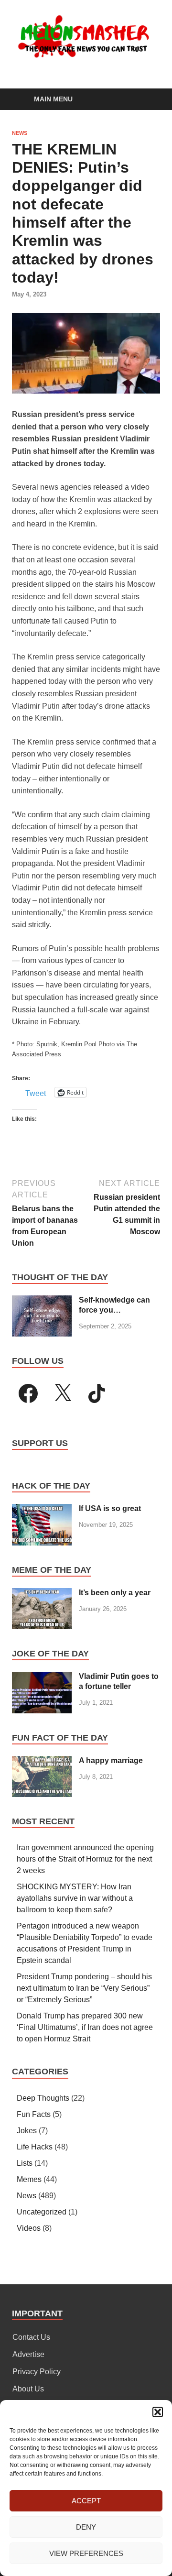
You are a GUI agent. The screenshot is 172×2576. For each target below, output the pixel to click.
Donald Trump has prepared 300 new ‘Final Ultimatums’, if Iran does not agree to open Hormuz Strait (85, 2027)
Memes (29, 2179)
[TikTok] (97, 1393)
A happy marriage (111, 1760)
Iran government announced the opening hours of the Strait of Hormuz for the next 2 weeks (85, 1859)
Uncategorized (42, 2212)
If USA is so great (110, 1508)
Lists (25, 2163)
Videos (29, 2228)
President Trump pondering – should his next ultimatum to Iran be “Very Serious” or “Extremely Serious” (84, 1988)
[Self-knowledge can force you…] (42, 1301)
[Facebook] (28, 1393)
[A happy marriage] (42, 1761)
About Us (28, 2389)
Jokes (27, 2131)
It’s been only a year (115, 1593)
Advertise (28, 2354)
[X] (63, 1393)
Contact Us (31, 2337)
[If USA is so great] (42, 1509)
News (20, 133)
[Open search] (148, 100)
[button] (158, 2412)
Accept (86, 2501)
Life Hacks (35, 2147)
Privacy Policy (37, 2372)
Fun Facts (34, 2114)
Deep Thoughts (43, 2098)
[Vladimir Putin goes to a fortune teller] (42, 1677)
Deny (86, 2527)
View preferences (86, 2553)
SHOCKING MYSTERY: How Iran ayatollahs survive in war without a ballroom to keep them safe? (75, 1898)
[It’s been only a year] (42, 1594)
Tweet (36, 1093)
